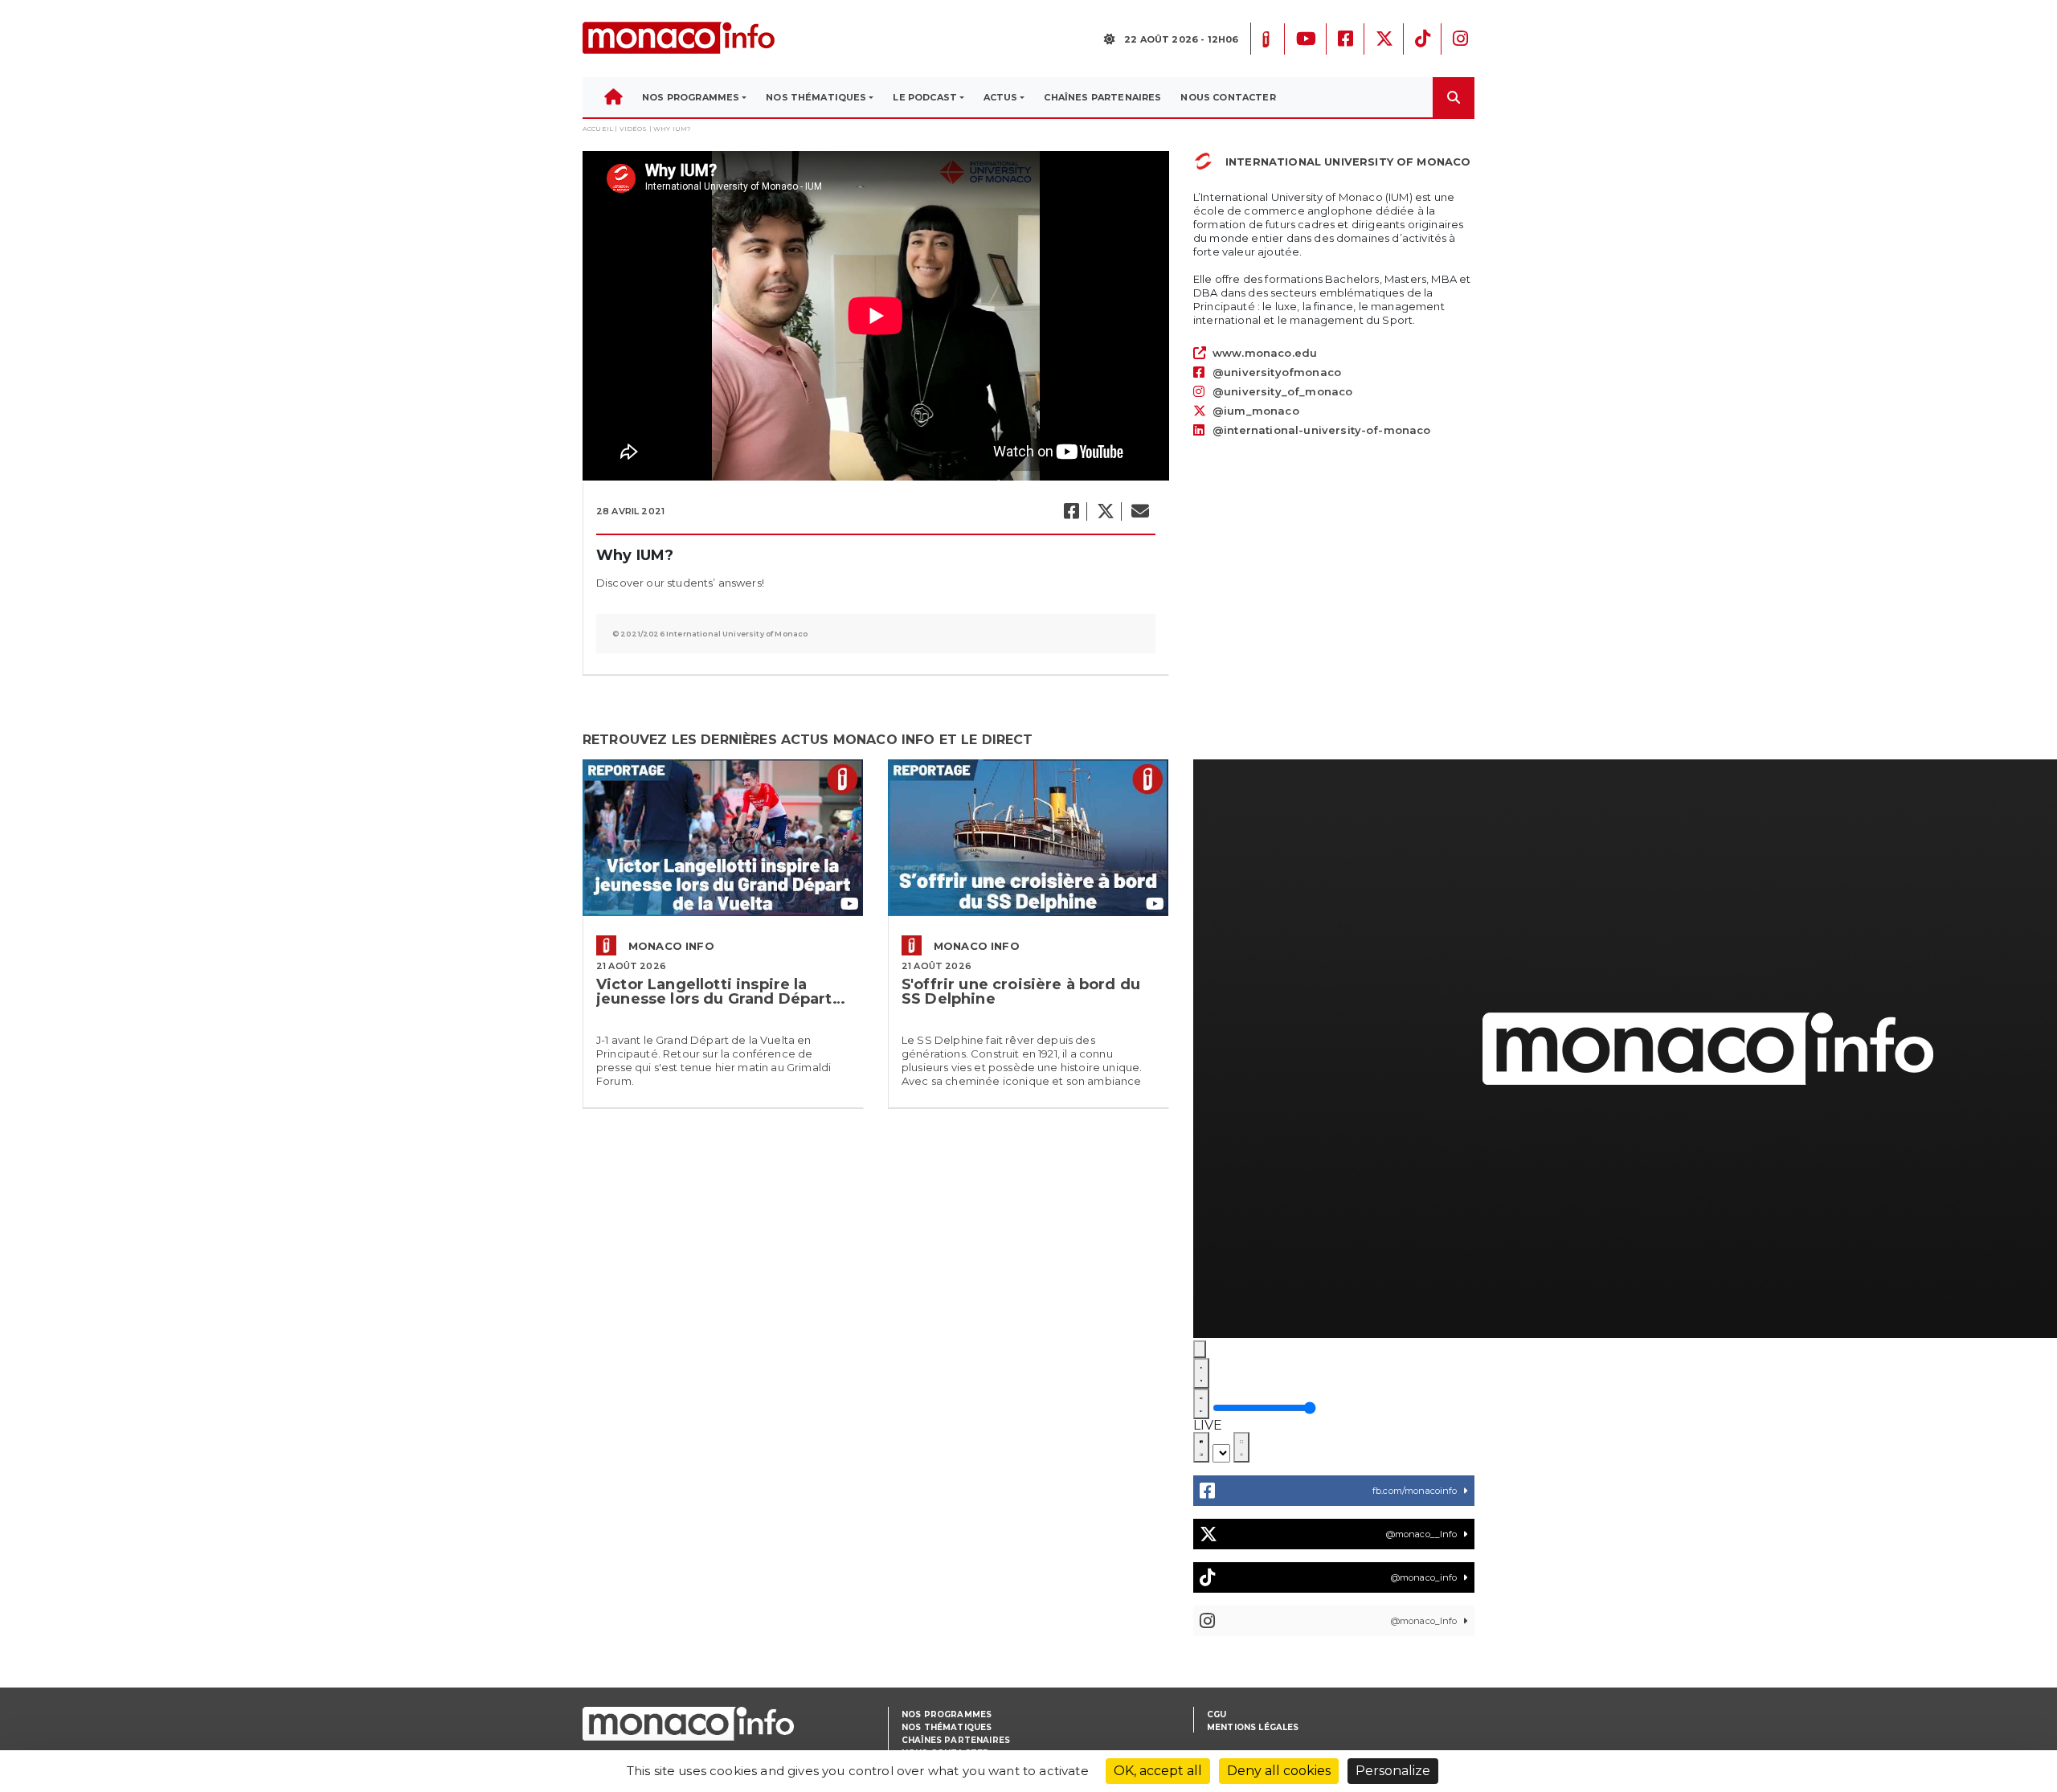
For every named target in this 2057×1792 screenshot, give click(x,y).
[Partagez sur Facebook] (1071, 511)
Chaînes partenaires (956, 1740)
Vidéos (634, 129)
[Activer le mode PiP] (1201, 1447)
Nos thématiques (947, 1727)
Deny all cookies (1279, 1771)
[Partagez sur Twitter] (1105, 511)
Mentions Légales (1253, 1727)
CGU (1217, 1714)
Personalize (1393, 1771)
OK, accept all (1158, 1771)
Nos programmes (947, 1714)
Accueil (598, 129)
